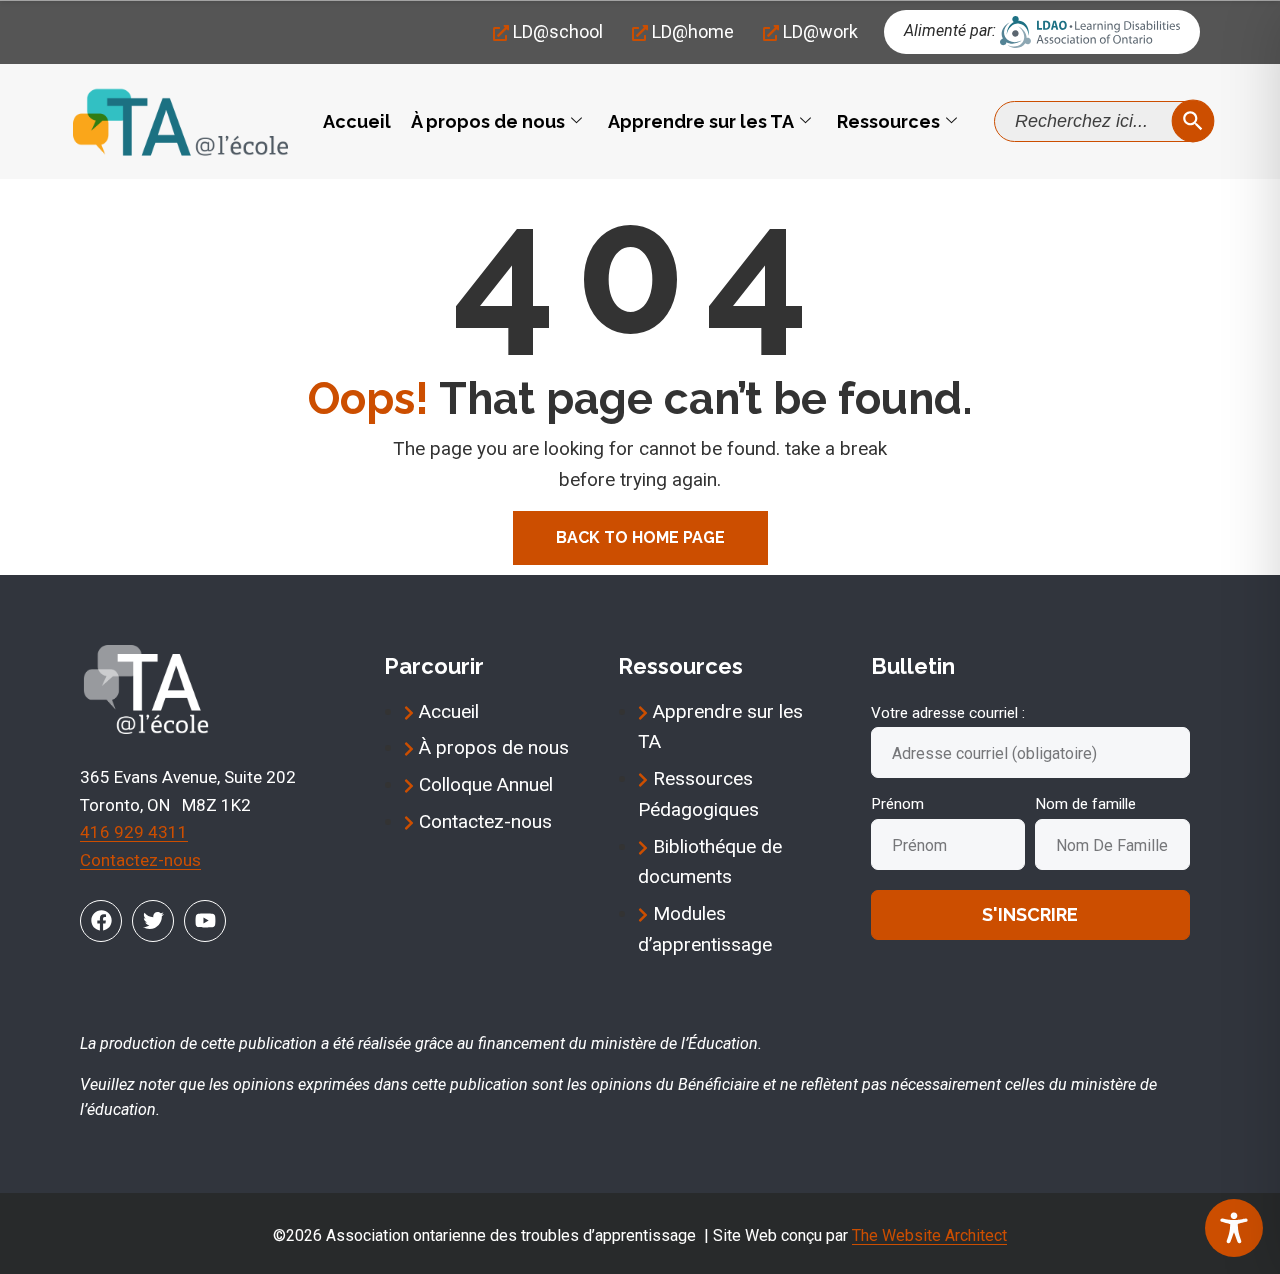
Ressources (888, 121)
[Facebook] (101, 921)
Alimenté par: (950, 30)
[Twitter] (153, 921)
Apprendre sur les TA (701, 121)
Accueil (357, 121)
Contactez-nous (140, 860)
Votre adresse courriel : (948, 713)
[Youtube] (205, 921)
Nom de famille (1085, 804)
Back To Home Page (640, 537)
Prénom (897, 804)
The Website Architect (929, 1235)
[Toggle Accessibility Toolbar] (1234, 1228)
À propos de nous (488, 121)
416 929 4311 (134, 832)
